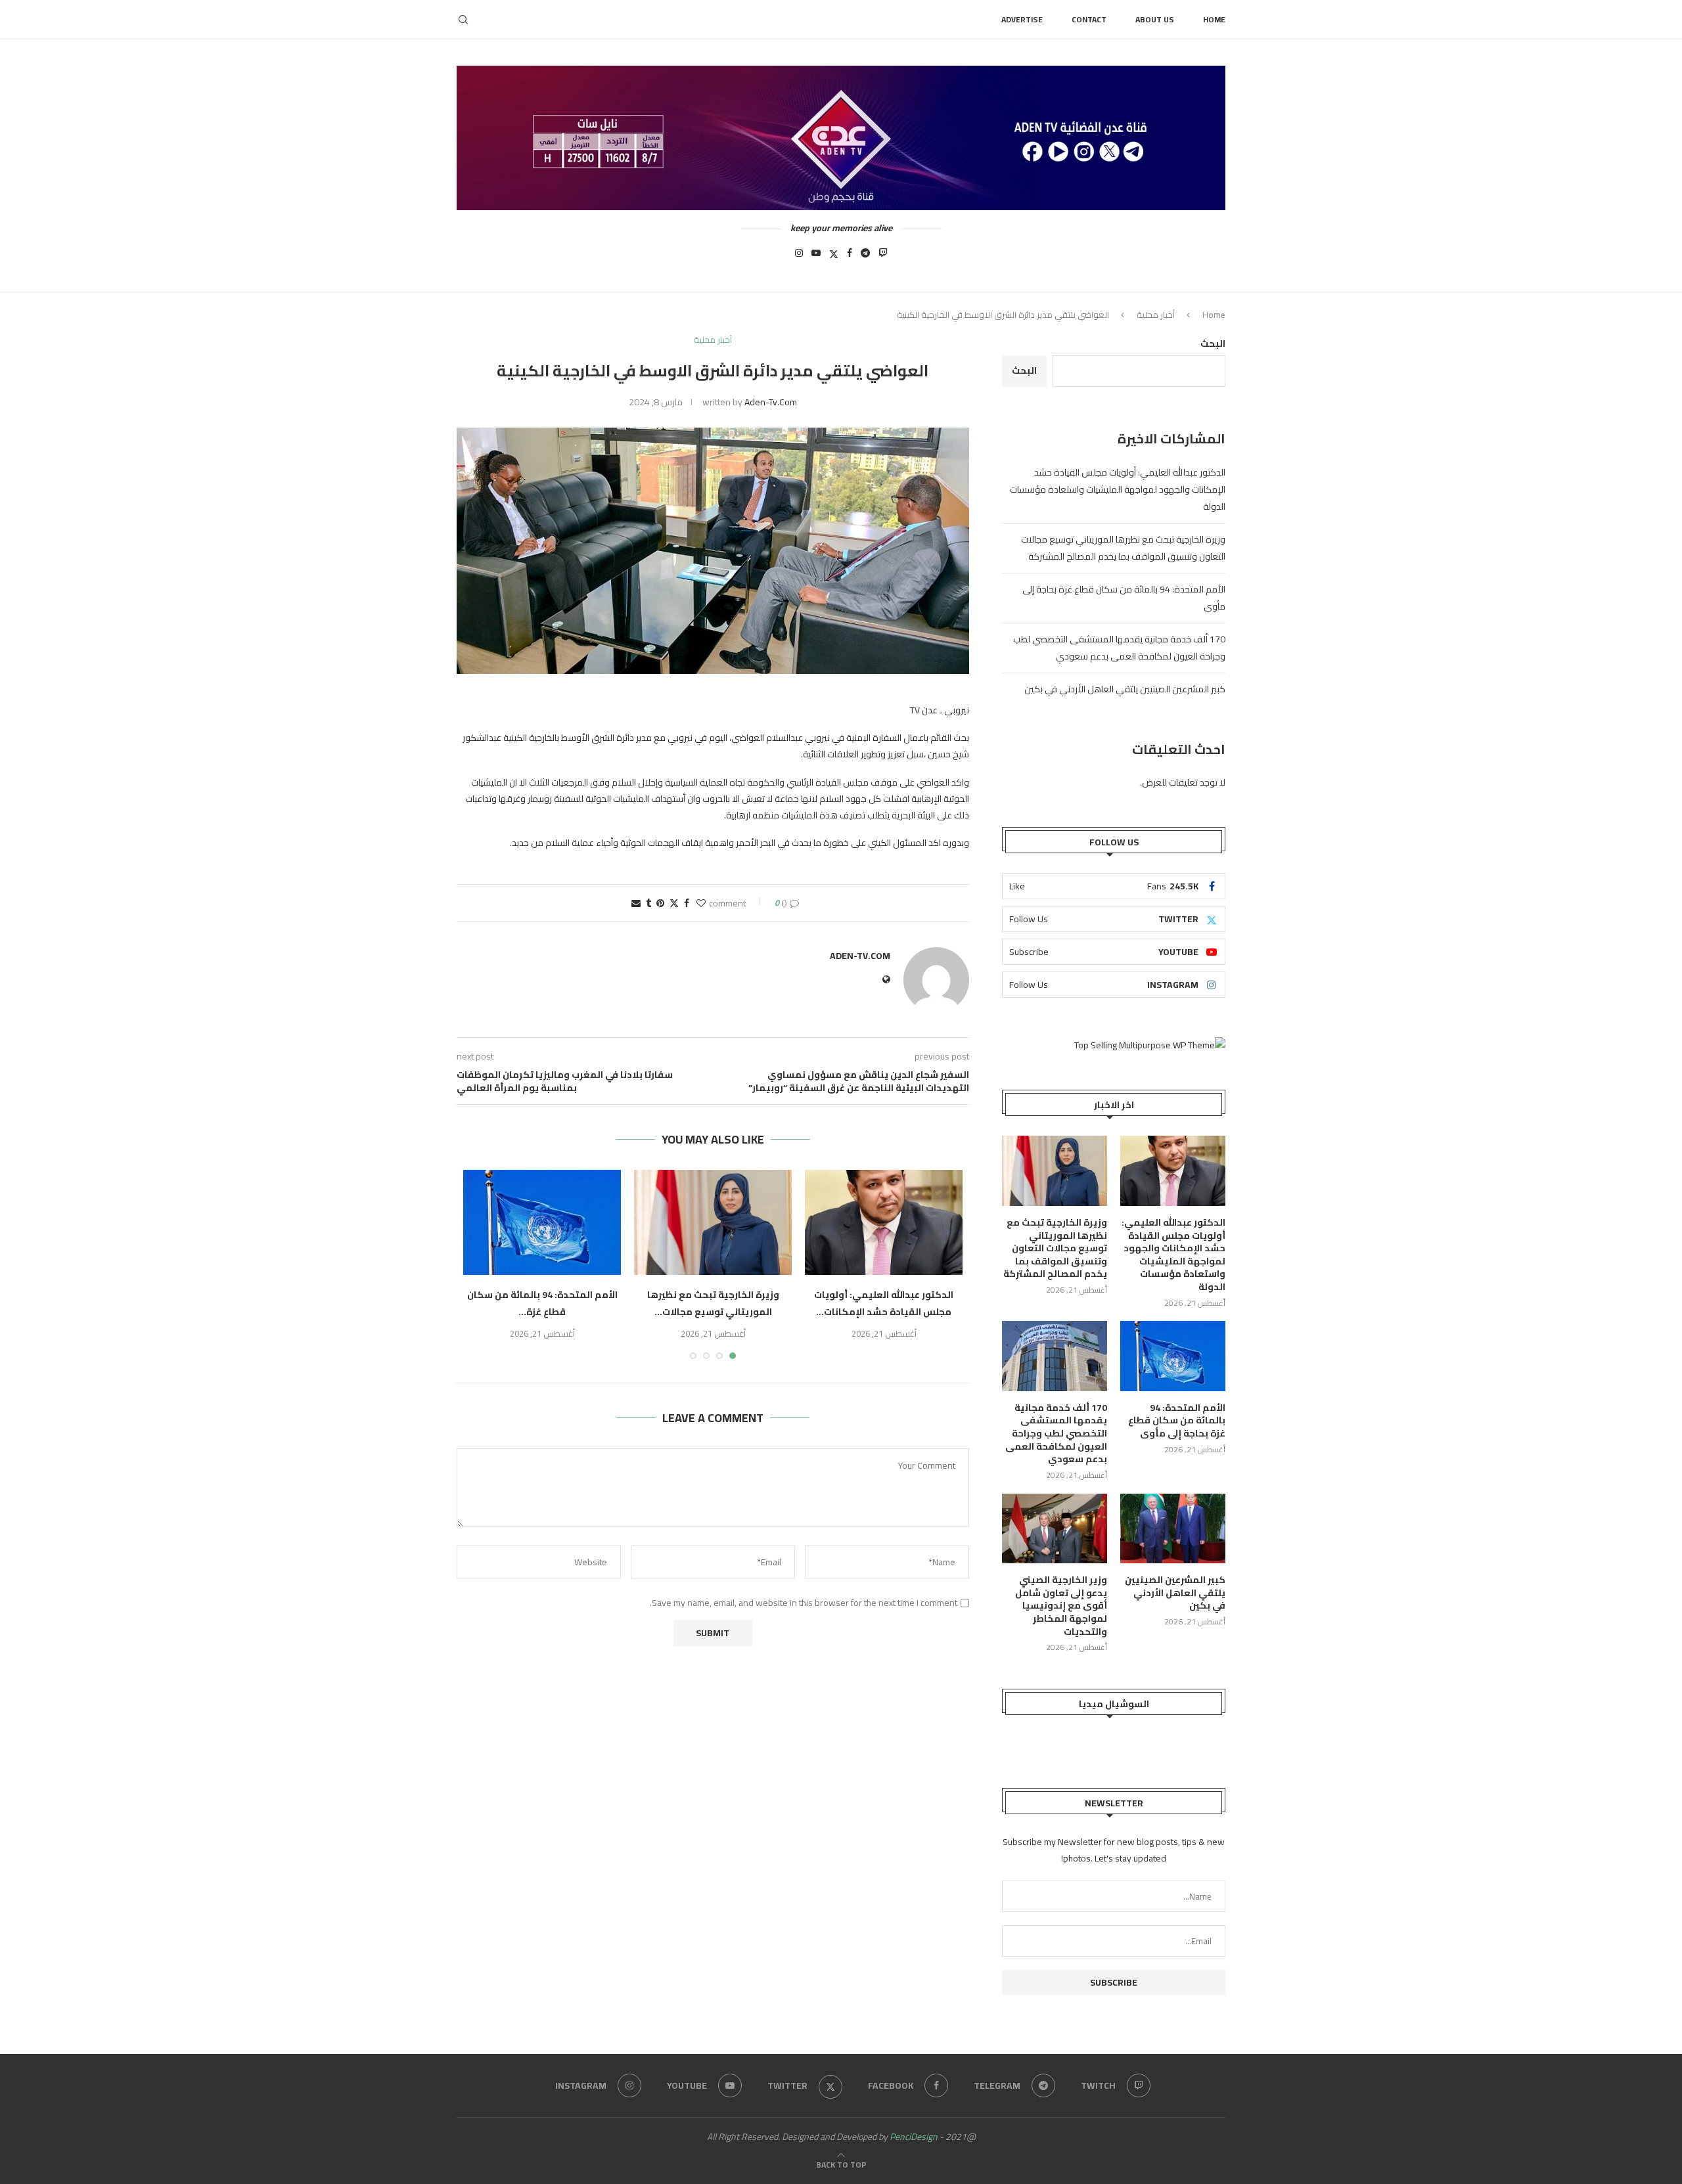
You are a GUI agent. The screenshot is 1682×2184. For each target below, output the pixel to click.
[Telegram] (865, 257)
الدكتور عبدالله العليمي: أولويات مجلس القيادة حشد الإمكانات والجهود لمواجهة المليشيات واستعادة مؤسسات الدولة (1118, 489)
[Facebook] (850, 257)
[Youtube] (816, 257)
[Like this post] (701, 903)
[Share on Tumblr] (648, 903)
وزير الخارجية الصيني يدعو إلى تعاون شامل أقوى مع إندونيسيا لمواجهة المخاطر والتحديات (1061, 1606)
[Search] (463, 20)
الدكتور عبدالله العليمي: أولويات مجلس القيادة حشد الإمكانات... (884, 1303)
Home (1214, 19)
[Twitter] (834, 257)
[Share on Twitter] (674, 903)
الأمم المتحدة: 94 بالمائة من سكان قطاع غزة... (542, 1303)
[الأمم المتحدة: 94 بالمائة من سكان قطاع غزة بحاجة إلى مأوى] (542, 1222)
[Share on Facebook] (687, 903)
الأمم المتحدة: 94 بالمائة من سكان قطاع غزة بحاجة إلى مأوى (1177, 1421)
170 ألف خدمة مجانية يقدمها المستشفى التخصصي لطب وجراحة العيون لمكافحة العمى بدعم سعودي (1119, 648)
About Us (1155, 19)
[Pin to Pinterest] (660, 903)
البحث (1213, 344)
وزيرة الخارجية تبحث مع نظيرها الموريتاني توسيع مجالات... (713, 1303)
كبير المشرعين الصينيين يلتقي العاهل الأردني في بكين (1125, 689)
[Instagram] (799, 257)
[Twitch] (883, 257)
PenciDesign (914, 2137)
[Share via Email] (636, 903)
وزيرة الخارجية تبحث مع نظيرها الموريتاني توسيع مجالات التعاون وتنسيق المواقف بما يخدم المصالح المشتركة (1123, 548)
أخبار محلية (1156, 315)
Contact (1089, 19)
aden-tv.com (771, 402)
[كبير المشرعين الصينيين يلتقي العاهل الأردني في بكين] (1173, 1529)
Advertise (1022, 19)
